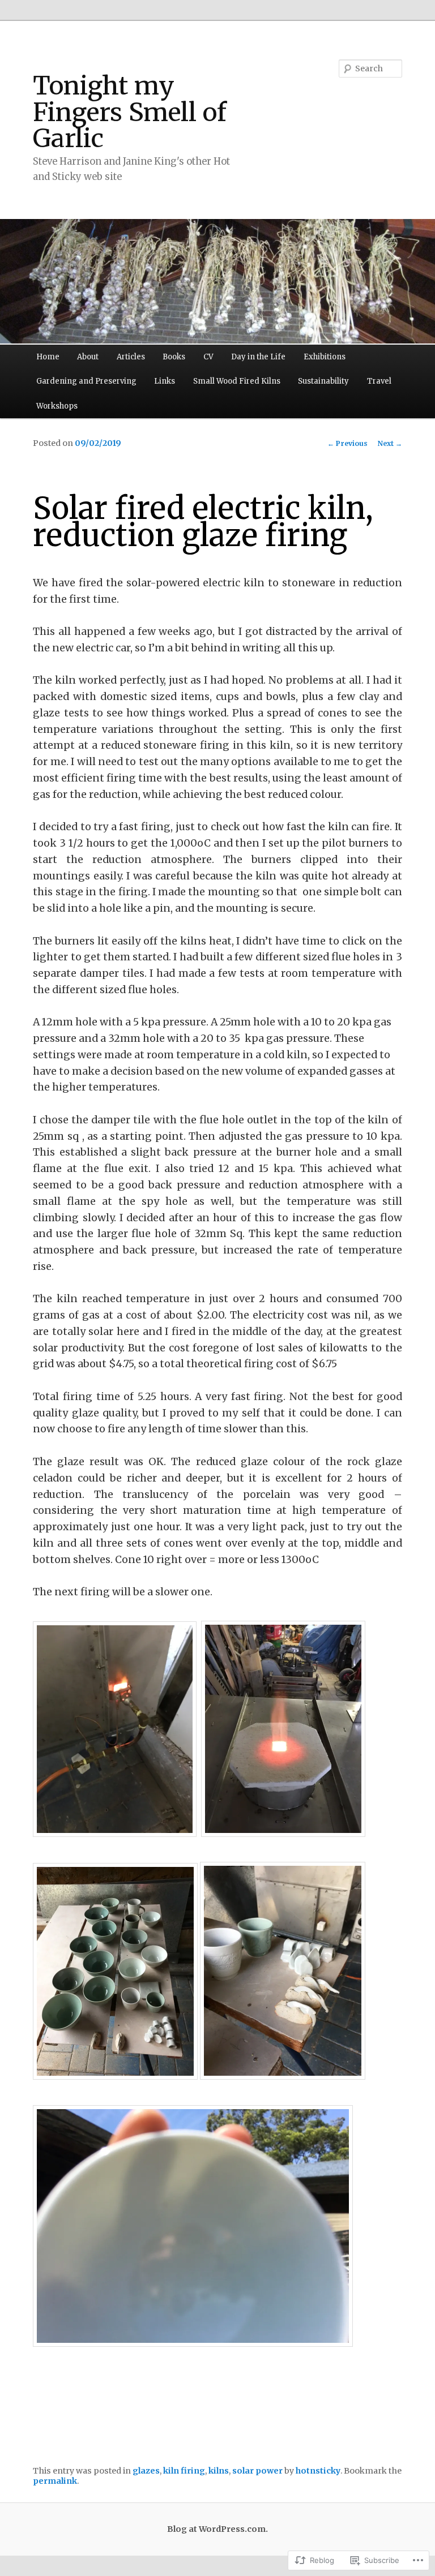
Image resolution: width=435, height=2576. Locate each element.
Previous (347, 443)
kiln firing (184, 2471)
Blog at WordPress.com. (217, 2529)
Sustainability (323, 381)
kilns (219, 2471)
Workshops (57, 406)
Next (390, 443)
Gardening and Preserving (86, 381)
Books (174, 357)
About (88, 357)
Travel (379, 381)
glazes (146, 2471)
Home (48, 357)
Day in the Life (258, 357)
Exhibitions (325, 357)
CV (208, 357)
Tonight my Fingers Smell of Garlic (130, 112)
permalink (55, 2481)
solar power (257, 2471)
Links (165, 381)
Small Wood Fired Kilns (237, 381)
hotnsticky (318, 2471)
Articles (131, 357)
